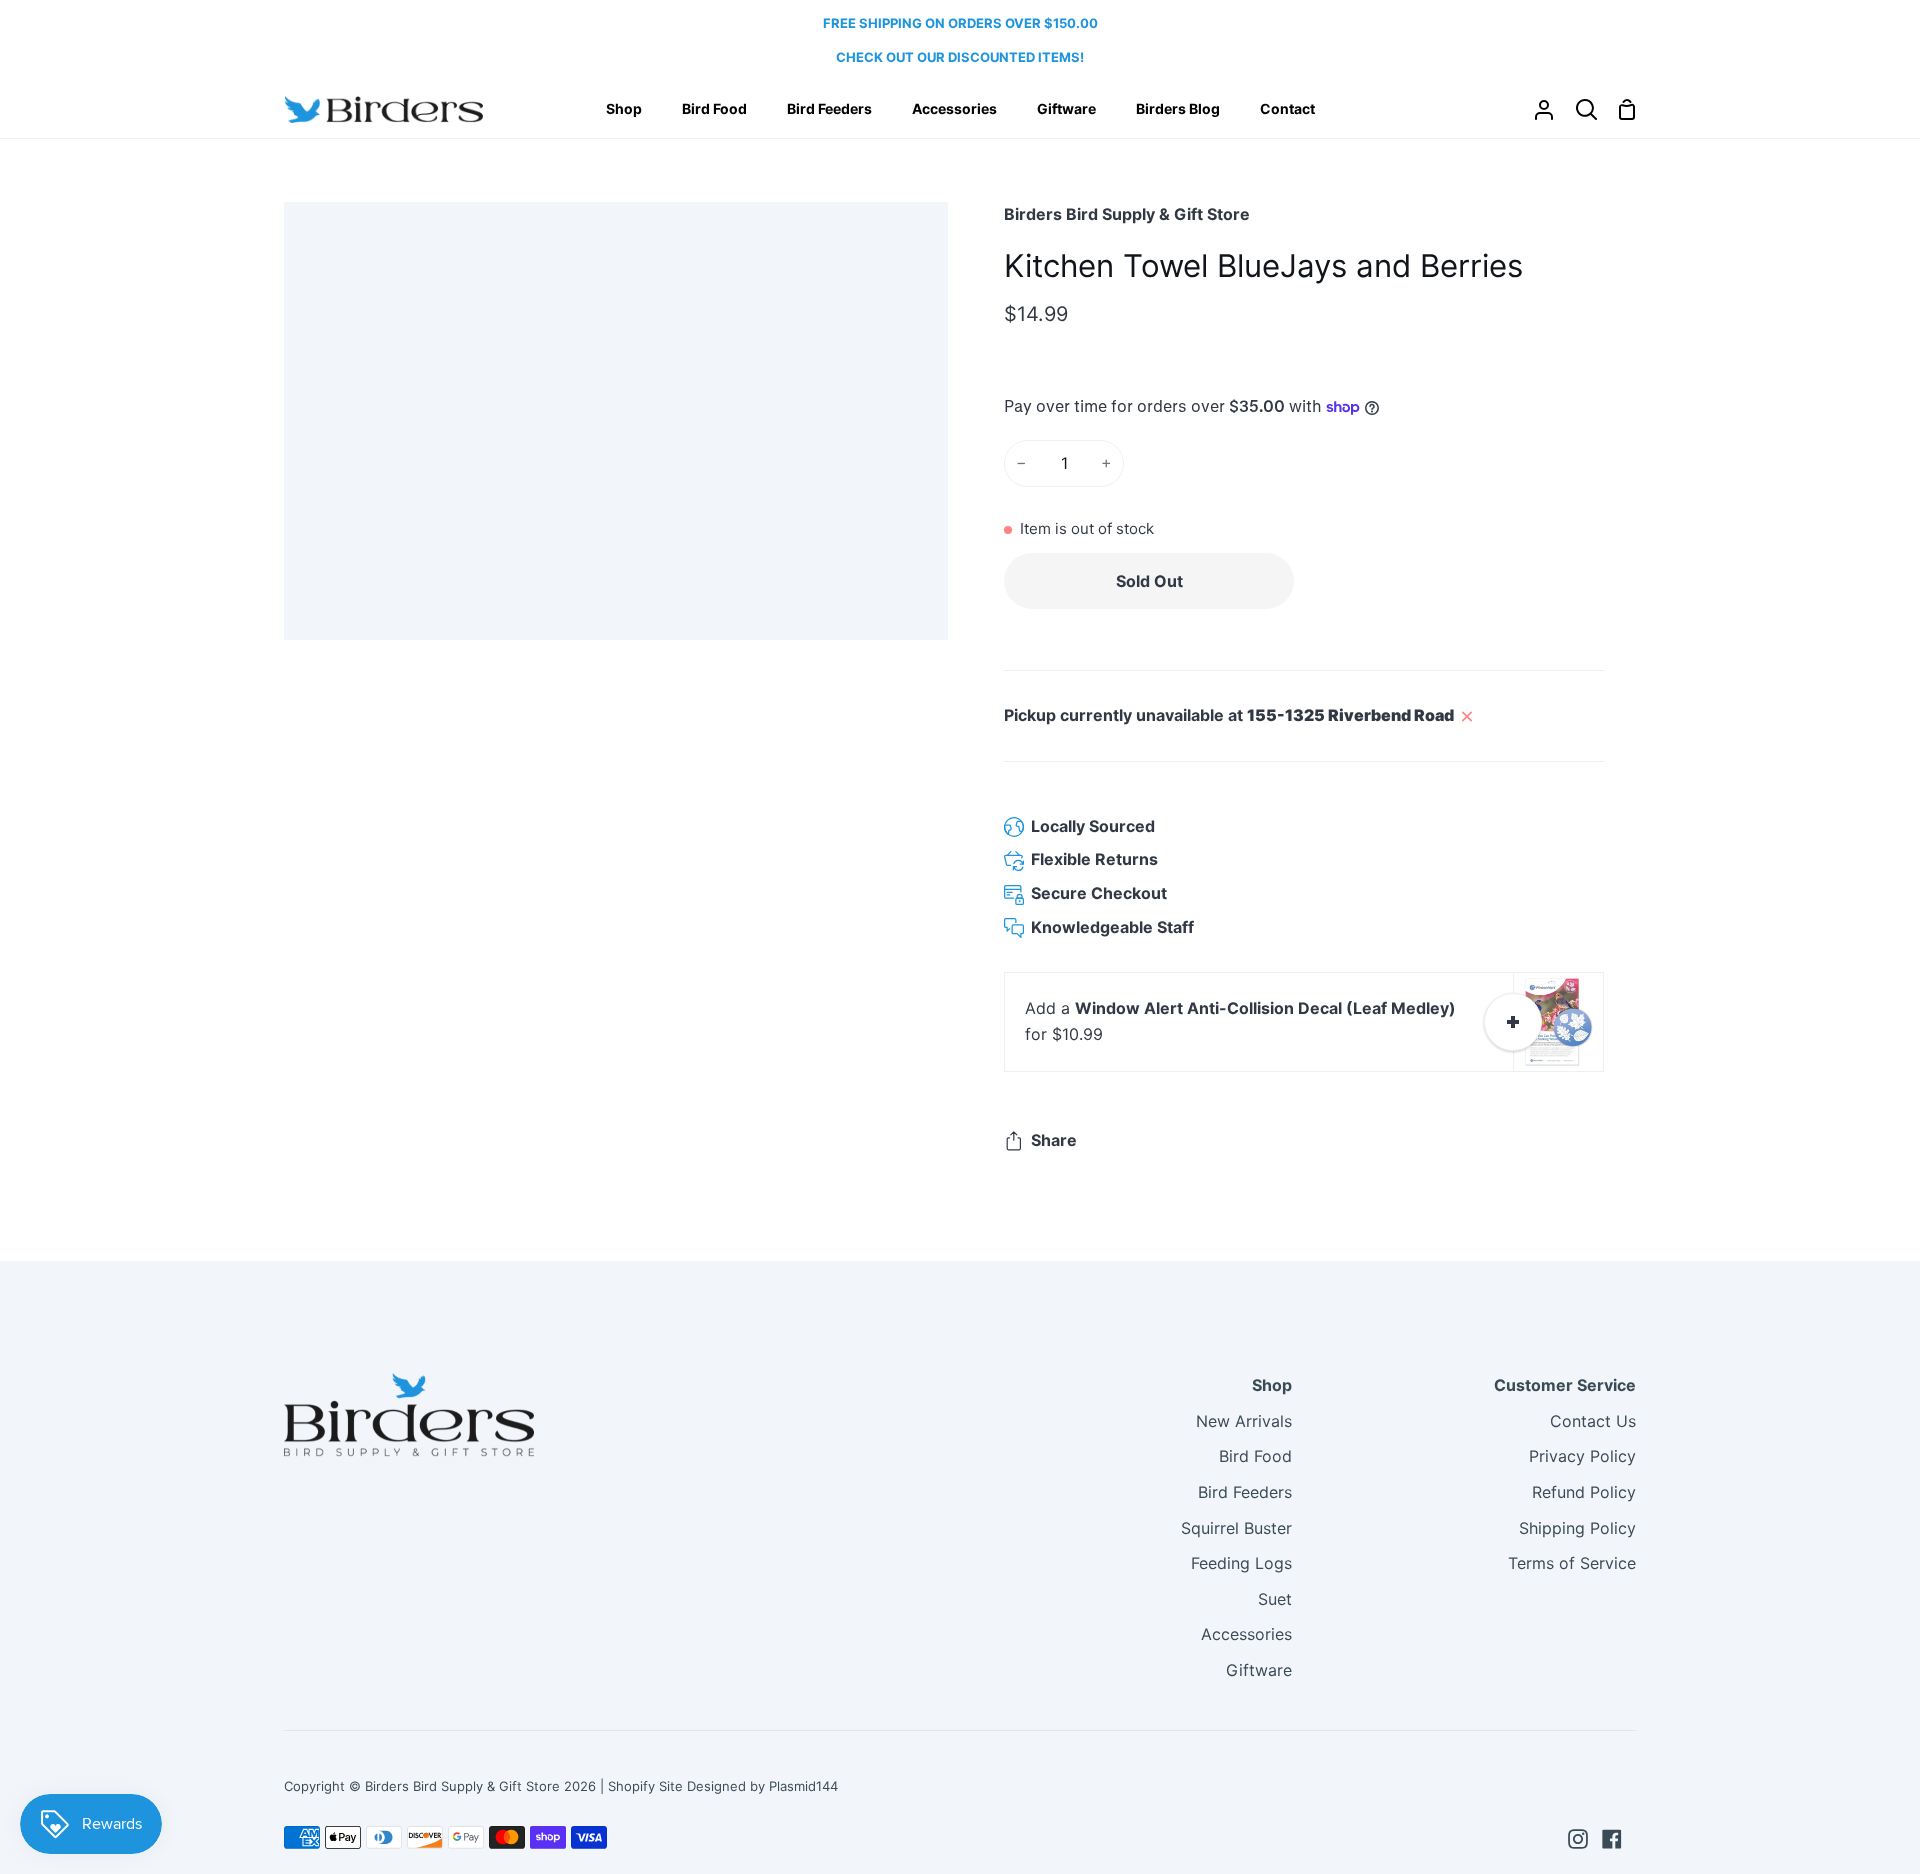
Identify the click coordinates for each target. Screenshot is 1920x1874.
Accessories (1246, 1634)
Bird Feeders (1245, 1492)
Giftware (1259, 1670)
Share (1054, 1140)
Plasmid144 (803, 1786)
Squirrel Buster (1236, 1528)
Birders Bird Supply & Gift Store (1127, 214)
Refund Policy (1584, 1492)
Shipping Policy (1577, 1528)
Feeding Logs (1241, 1563)
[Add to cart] (1513, 1022)
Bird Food (1255, 1456)
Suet (1275, 1599)
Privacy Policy (1582, 1456)
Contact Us (1593, 1421)
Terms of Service (1572, 1563)
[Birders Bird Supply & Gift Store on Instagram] (1578, 1839)
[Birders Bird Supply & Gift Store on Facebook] (1612, 1839)
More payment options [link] (1454, 632)
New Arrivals (1244, 1421)
